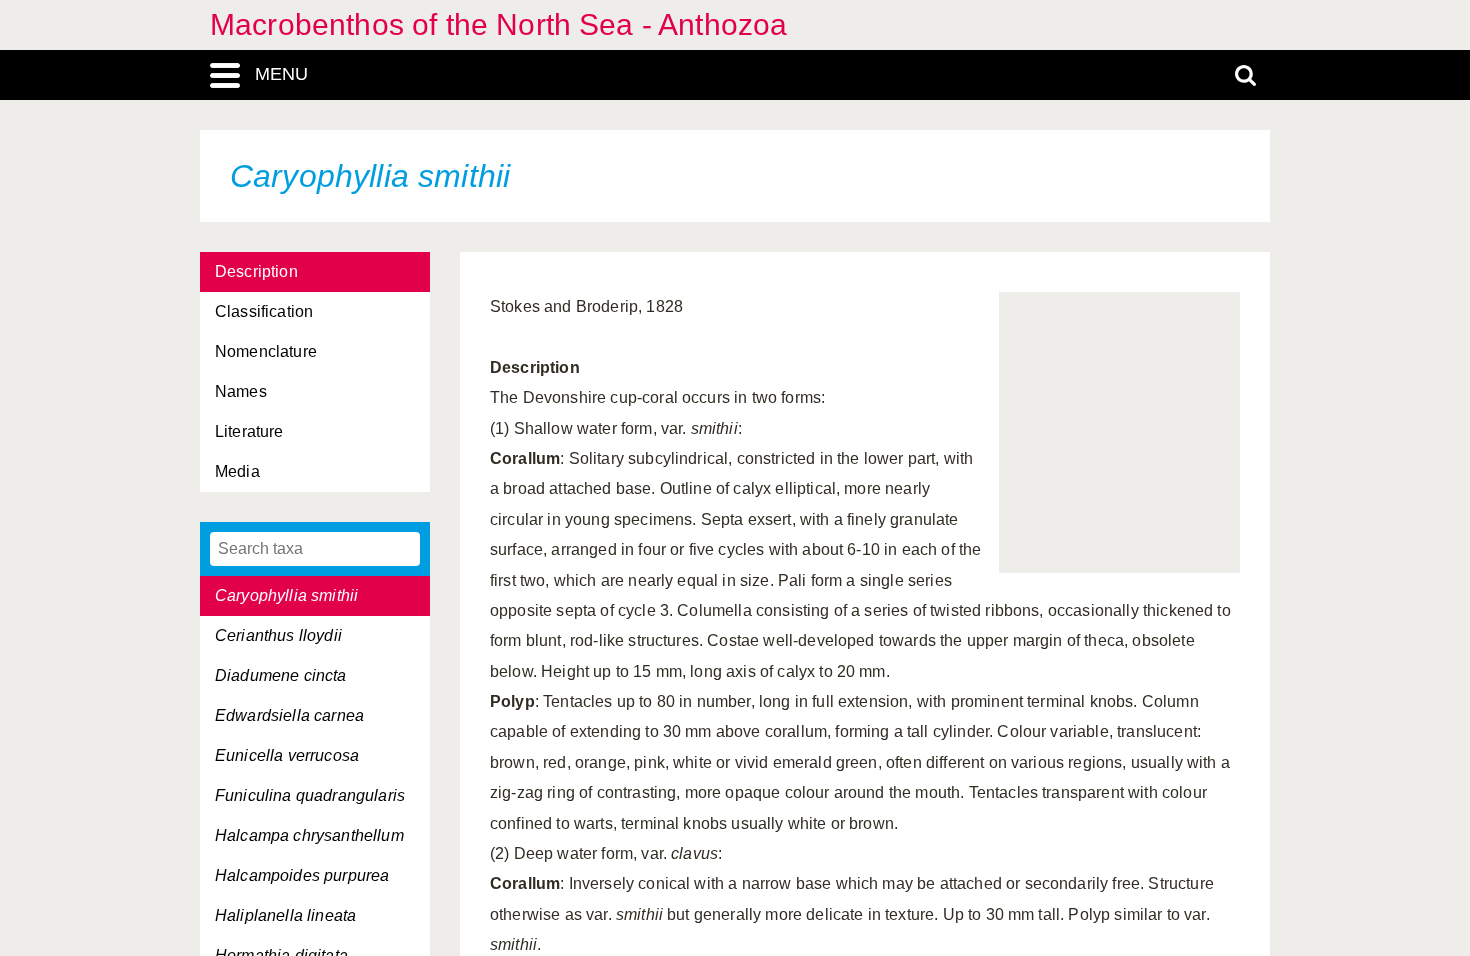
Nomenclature (266, 351)
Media (237, 471)
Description (256, 271)
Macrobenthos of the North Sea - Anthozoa (498, 24)
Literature (249, 431)
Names (241, 391)
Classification (264, 311)
